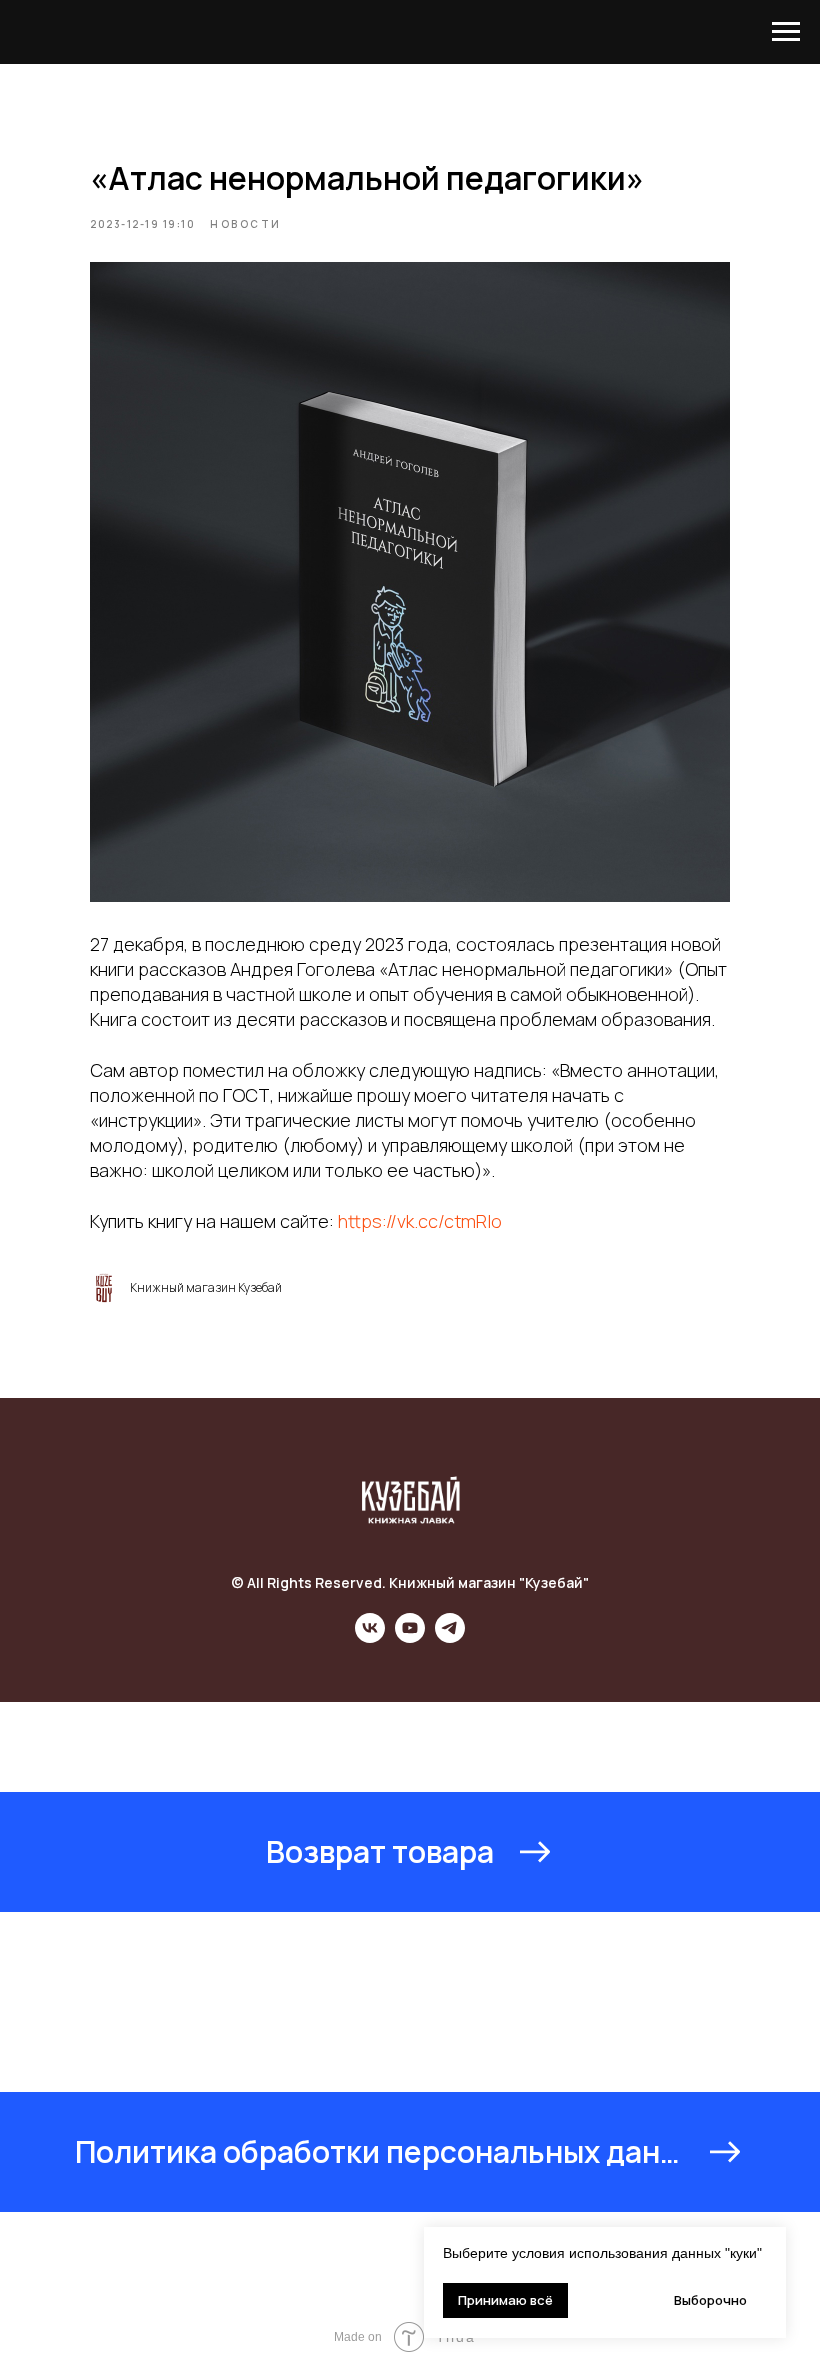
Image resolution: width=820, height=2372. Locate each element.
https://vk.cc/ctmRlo (420, 1221)
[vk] (370, 1637)
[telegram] (450, 1637)
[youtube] (410, 1637)
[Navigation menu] (786, 32)
